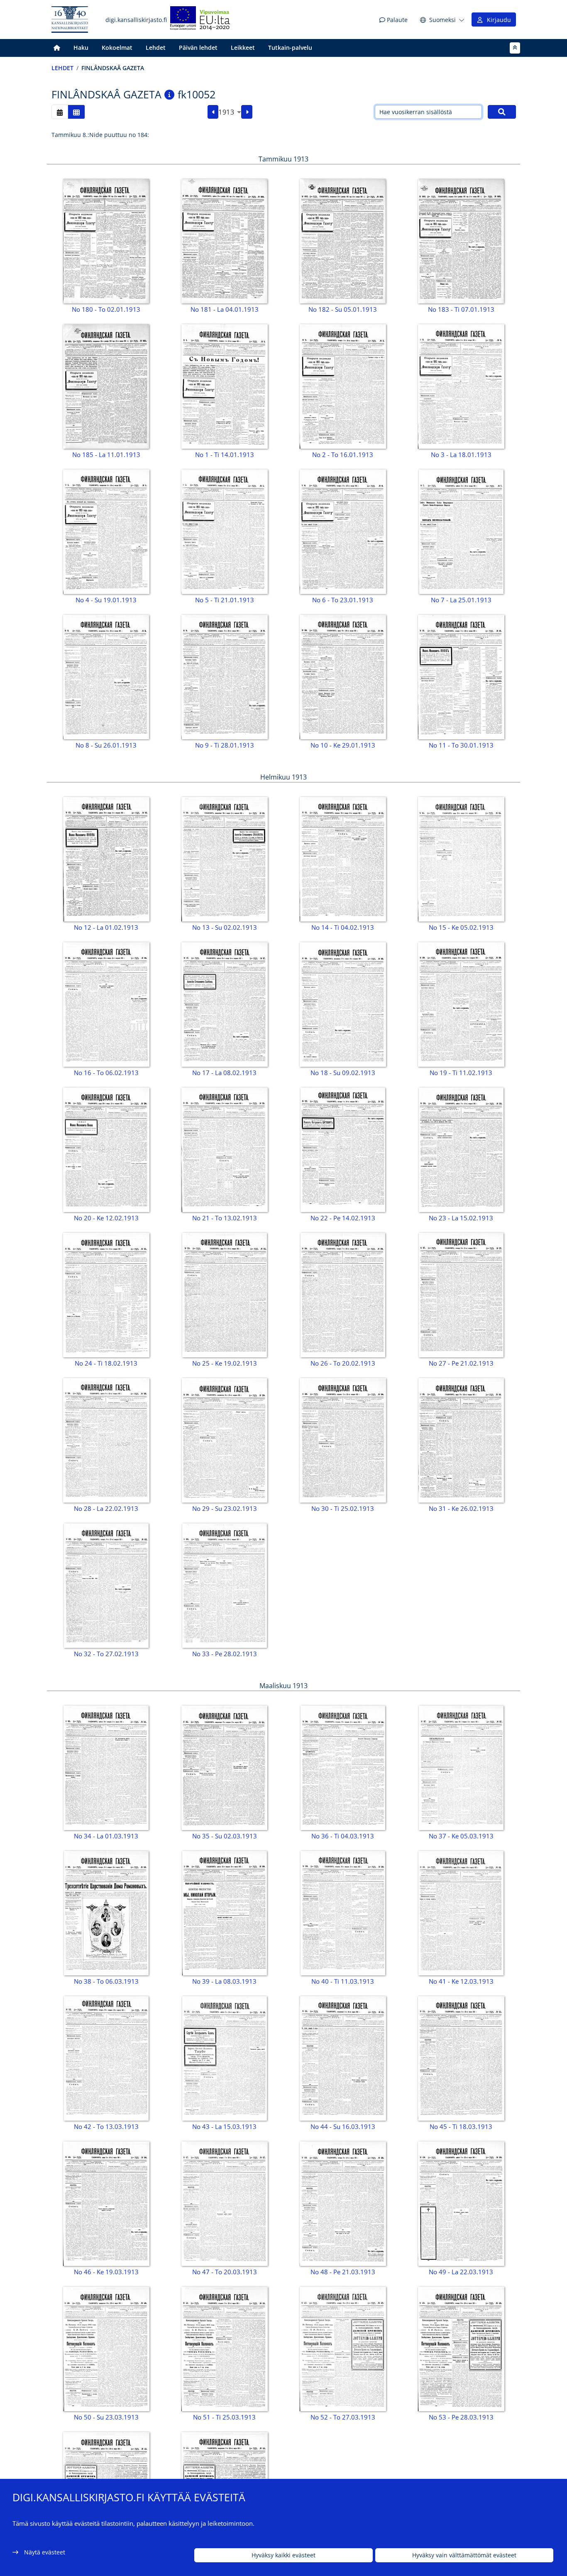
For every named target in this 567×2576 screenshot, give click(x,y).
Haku (81, 48)
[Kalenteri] (60, 112)
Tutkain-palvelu (290, 48)
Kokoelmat (117, 48)
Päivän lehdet (198, 48)
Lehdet (156, 48)
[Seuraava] (247, 112)
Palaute (396, 20)
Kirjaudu (497, 20)
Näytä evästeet (45, 2552)
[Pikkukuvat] (76, 112)
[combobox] (230, 112)
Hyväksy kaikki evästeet (283, 2555)
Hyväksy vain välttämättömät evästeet (464, 2555)
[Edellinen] (213, 112)
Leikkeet (243, 48)
